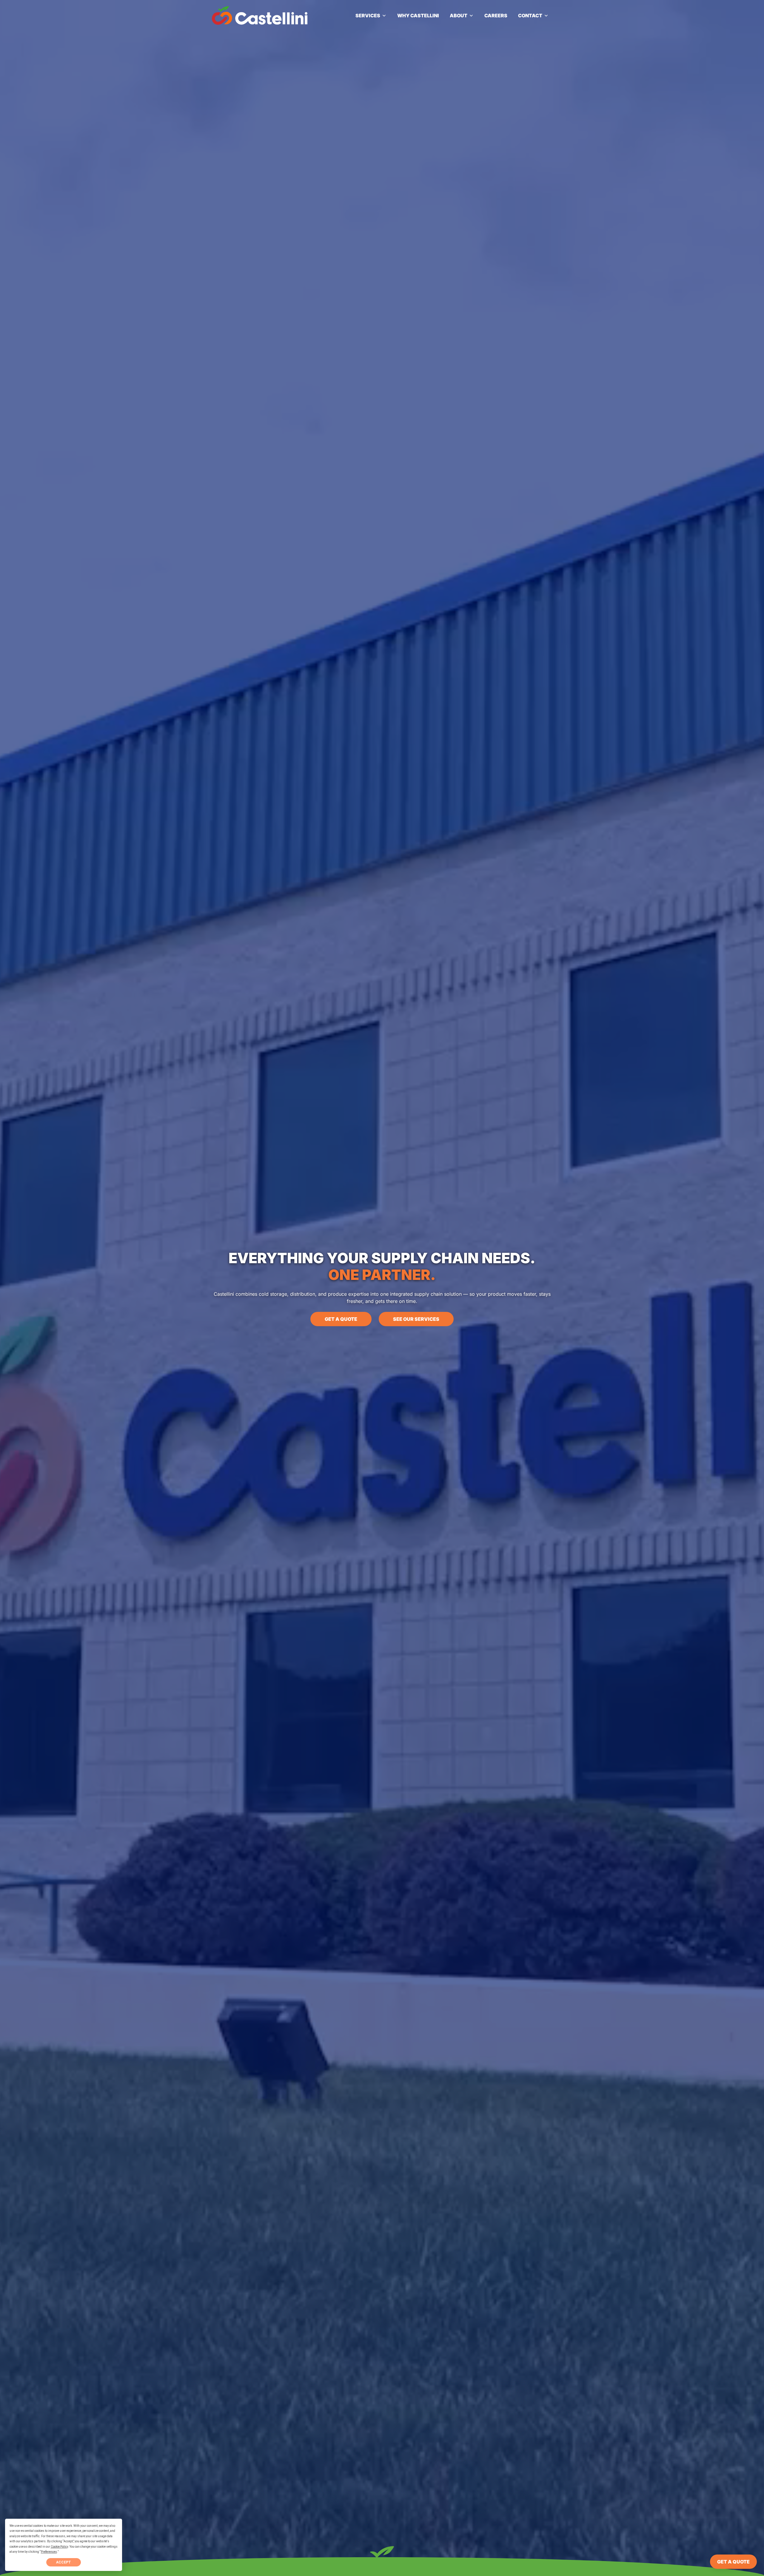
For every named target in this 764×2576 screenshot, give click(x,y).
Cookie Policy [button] (59, 2547)
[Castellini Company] (260, 15)
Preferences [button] (49, 2552)
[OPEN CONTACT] (546, 16)
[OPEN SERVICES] (384, 16)
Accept (64, 2562)
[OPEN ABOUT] (471, 16)
